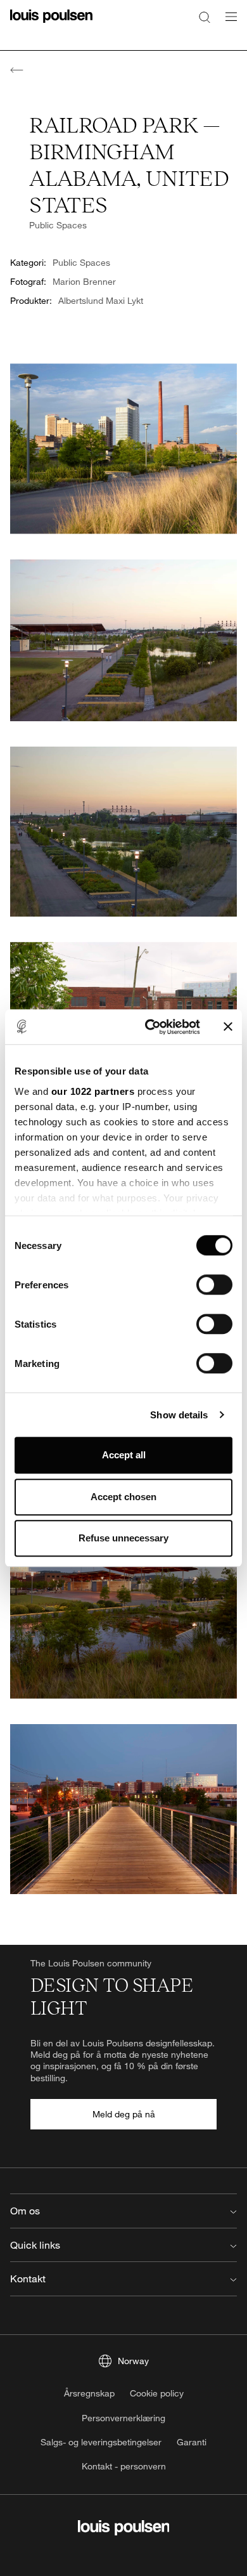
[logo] (51, 24)
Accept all (124, 1455)
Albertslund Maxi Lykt (101, 300)
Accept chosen (123, 1497)
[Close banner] (228, 1027)
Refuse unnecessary (123, 1538)
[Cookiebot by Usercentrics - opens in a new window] (150, 1027)
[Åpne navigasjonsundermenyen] (227, 24)
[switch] (214, 1285)
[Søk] (205, 16)
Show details (179, 1415)
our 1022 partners (93, 1091)
